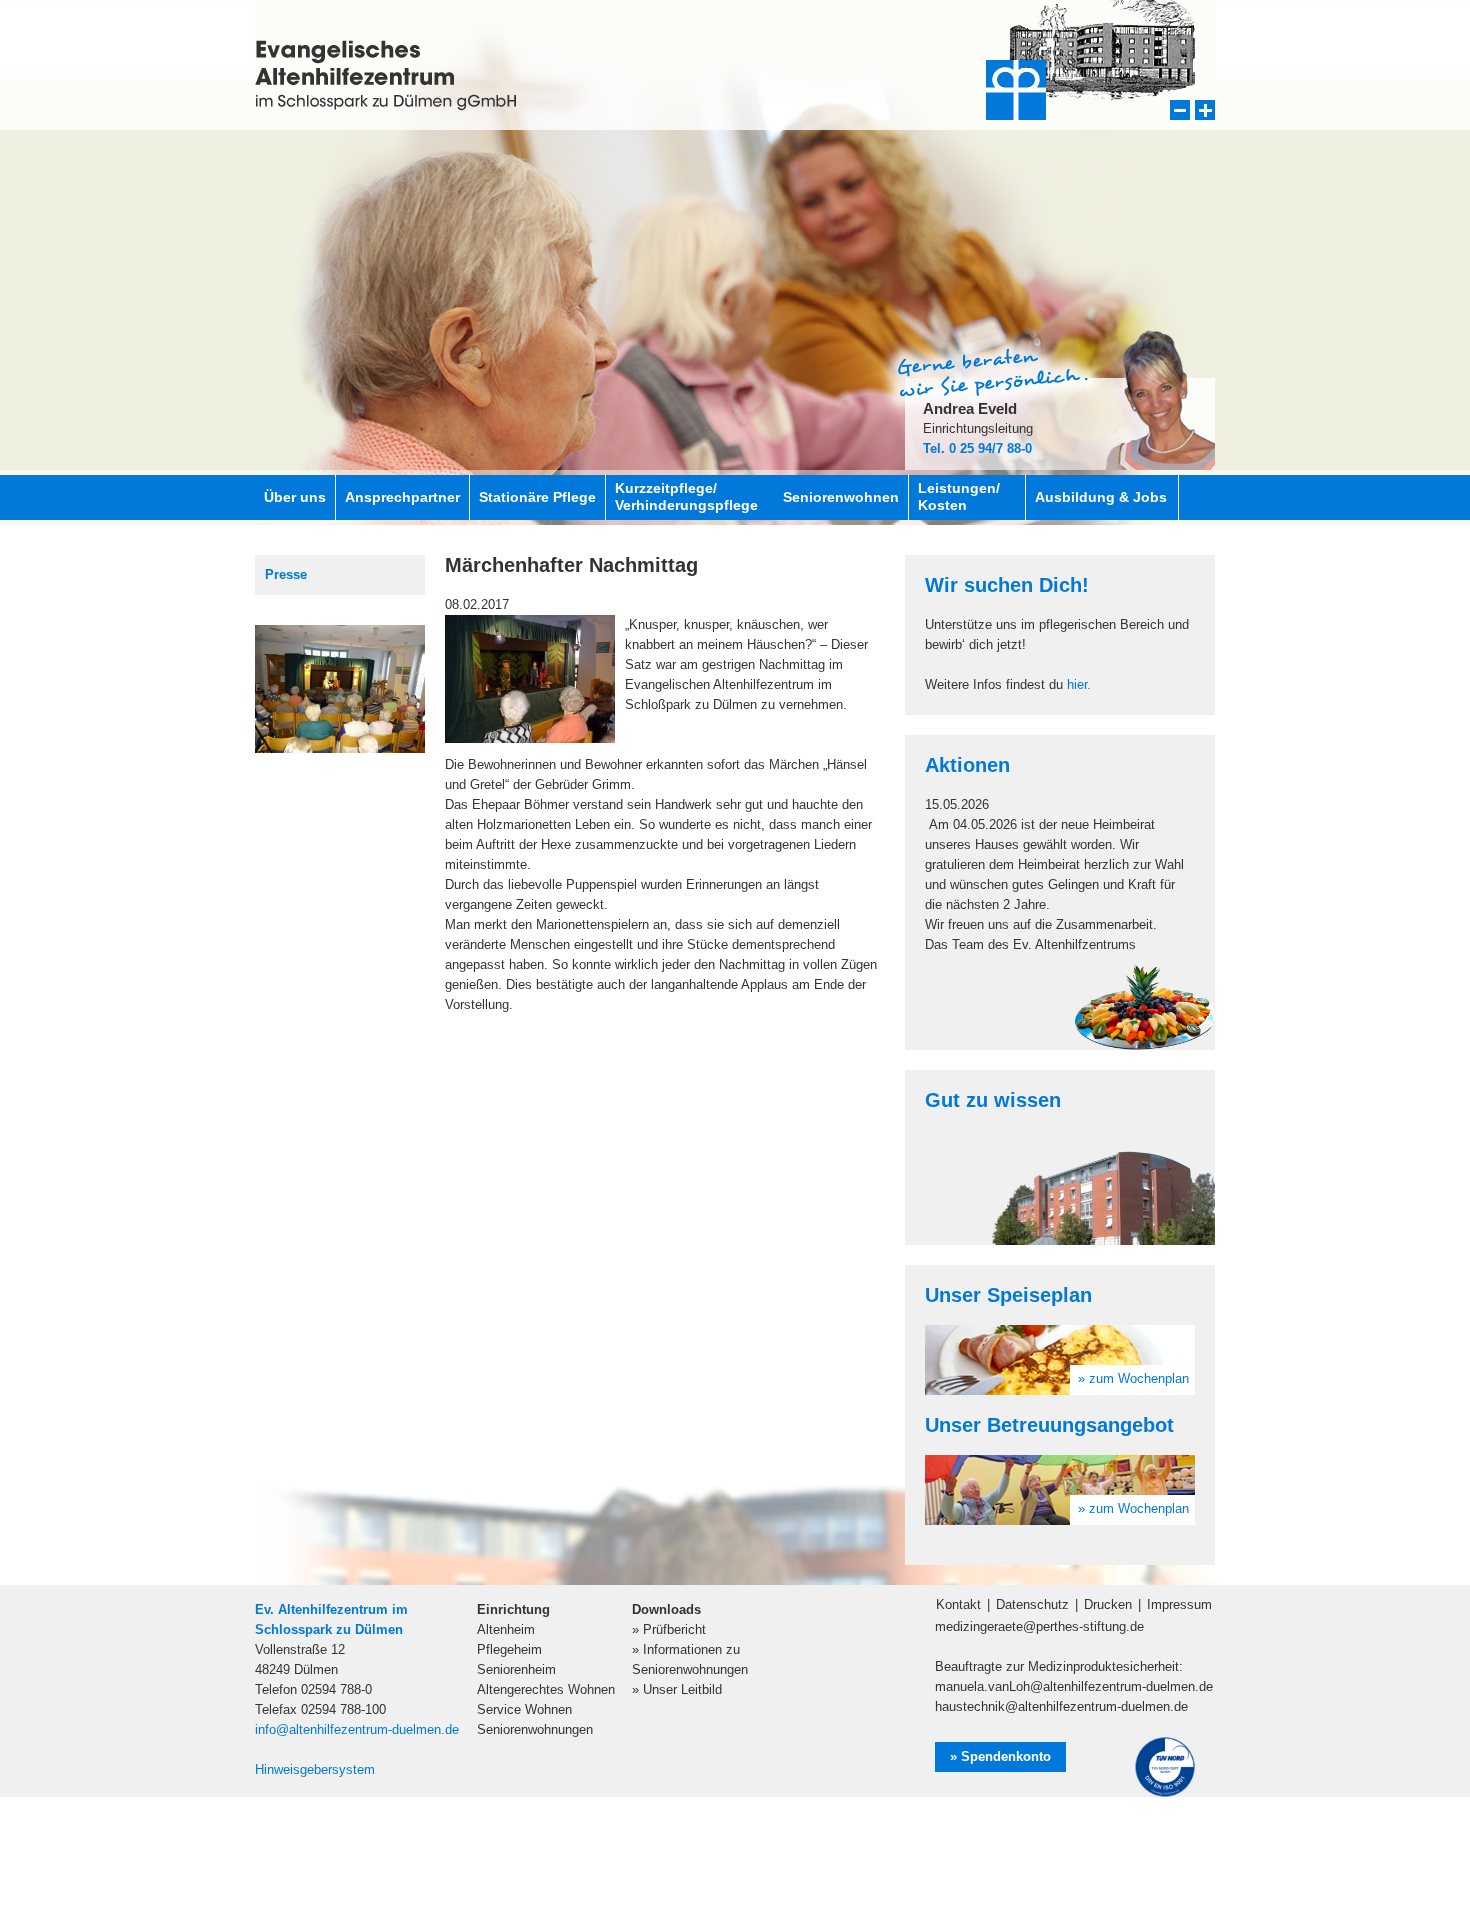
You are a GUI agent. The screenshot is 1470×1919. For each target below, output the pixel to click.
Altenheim (506, 1629)
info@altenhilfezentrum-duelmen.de (357, 1729)
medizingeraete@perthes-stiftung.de (1039, 1626)
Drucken (1108, 1604)
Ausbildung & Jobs (1101, 497)
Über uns (295, 497)
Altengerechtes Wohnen (546, 1689)
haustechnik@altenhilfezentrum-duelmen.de (1061, 1706)
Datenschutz (1032, 1604)
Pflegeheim (509, 1649)
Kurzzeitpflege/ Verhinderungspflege (686, 496)
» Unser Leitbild (677, 1689)
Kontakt (958, 1604)
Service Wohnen (524, 1709)
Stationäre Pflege (537, 497)
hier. (1079, 684)
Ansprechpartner (402, 497)
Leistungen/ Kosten (959, 496)
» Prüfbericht (669, 1629)
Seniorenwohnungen (535, 1729)
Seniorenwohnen (841, 497)
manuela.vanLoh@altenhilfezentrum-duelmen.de (1074, 1686)
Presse (286, 574)
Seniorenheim (516, 1669)
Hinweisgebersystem (315, 1769)
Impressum (1179, 1604)
